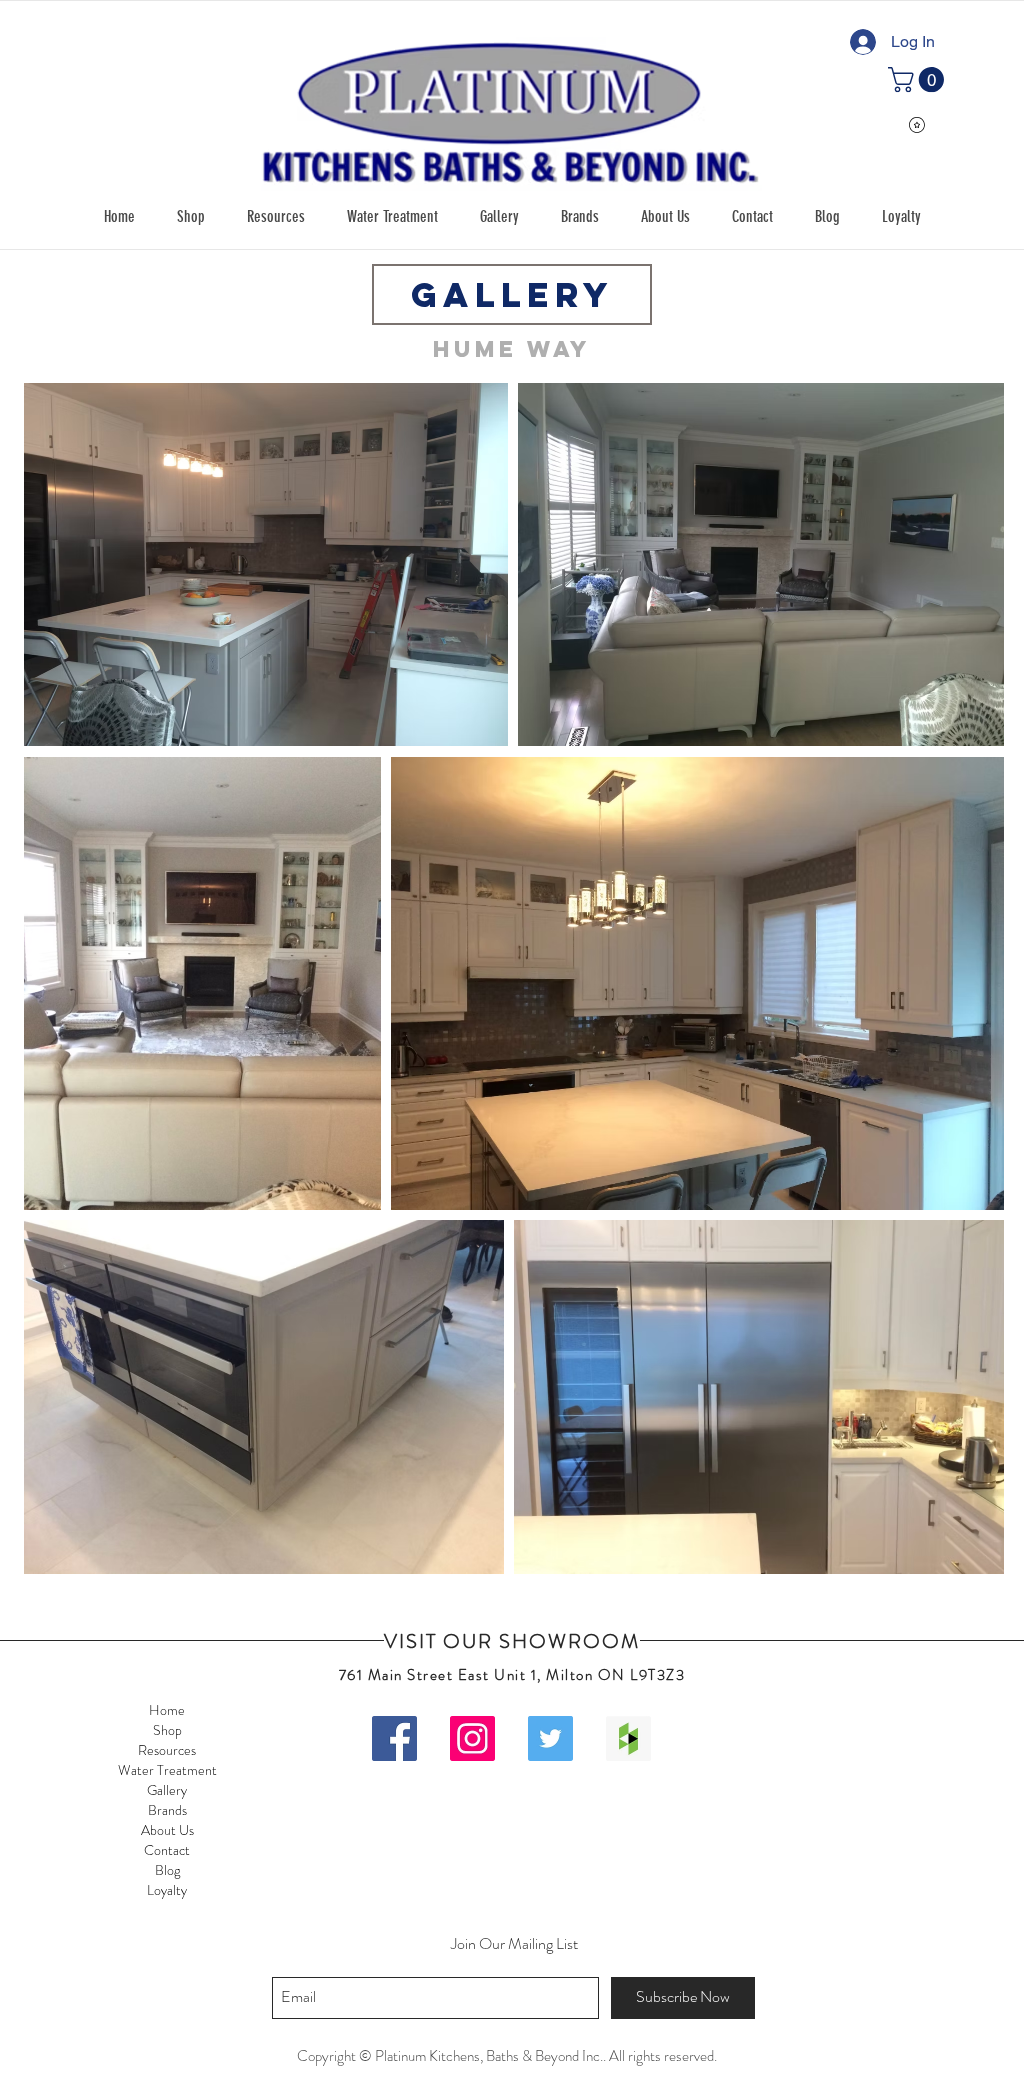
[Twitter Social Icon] (550, 1738)
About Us (167, 1830)
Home (167, 1710)
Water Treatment (167, 1770)
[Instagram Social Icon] (472, 1738)
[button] (191, 217)
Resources (167, 1750)
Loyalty (167, 1890)
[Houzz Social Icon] (628, 1738)
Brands (167, 1810)
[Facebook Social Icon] (394, 1738)
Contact (167, 1850)
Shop (167, 1730)
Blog (167, 1870)
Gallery (167, 1790)
